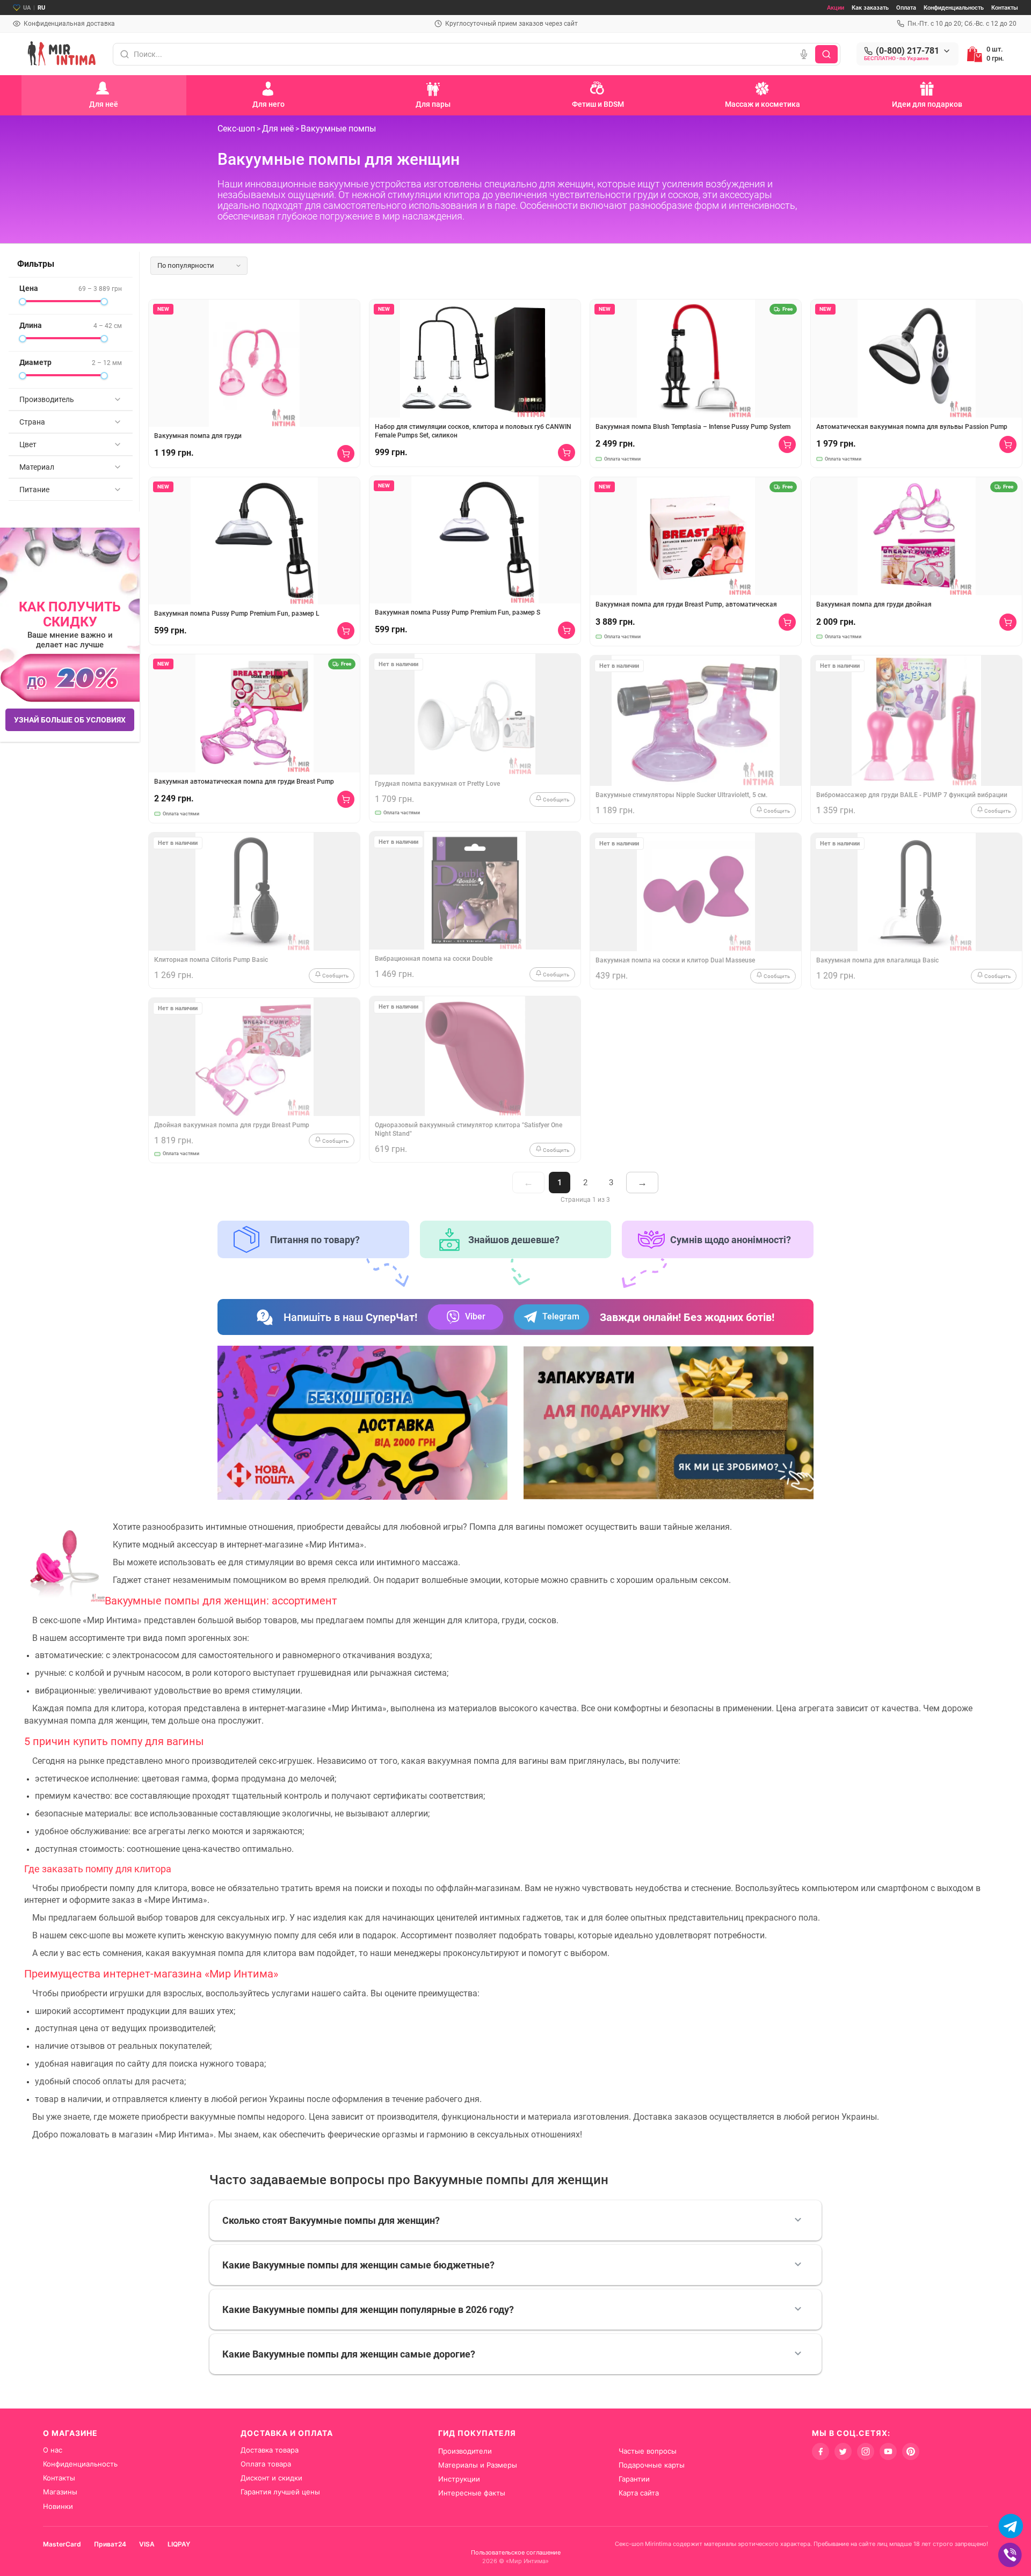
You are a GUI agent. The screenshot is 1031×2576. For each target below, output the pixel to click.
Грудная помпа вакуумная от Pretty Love (437, 784)
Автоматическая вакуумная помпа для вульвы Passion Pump (912, 427)
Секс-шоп (236, 129)
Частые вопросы (648, 2451)
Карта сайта (639, 2493)
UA (27, 8)
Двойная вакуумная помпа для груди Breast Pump (232, 1125)
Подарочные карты (652, 2465)
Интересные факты (472, 2493)
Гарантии (634, 2479)
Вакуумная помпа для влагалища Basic (877, 960)
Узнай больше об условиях (70, 720)
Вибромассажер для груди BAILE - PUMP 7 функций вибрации (912, 795)
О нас (53, 2450)
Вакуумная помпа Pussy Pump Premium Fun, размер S (458, 612)
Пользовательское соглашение (516, 2552)
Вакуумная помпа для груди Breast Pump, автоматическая (686, 604)
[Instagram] (866, 2451)
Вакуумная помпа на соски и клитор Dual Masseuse (675, 960)
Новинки (58, 2506)
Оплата (906, 8)
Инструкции (459, 2479)
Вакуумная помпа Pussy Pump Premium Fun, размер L (237, 614)
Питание (34, 490)
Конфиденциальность (954, 8)
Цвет (28, 444)
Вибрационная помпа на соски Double (434, 959)
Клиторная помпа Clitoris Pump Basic (211, 960)
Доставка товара (270, 2450)
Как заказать (870, 8)
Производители (465, 2451)
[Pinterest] (911, 2451)
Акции (836, 8)
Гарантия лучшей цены (280, 2492)
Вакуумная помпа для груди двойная (874, 604)
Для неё (278, 129)
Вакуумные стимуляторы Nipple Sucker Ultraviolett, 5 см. (681, 795)
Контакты (1005, 8)
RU (41, 8)
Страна (32, 422)
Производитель (47, 399)
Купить (346, 454)
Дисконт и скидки (271, 2478)
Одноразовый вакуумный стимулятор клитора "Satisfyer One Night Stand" (469, 1129)
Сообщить (335, 976)
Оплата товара (266, 2464)
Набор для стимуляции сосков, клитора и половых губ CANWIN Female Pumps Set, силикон (473, 431)
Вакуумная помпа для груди (198, 436)
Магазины (60, 2492)
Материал (37, 467)
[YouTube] (888, 2451)
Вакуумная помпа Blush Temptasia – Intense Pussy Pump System (693, 427)
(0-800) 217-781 (907, 51)
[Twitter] (843, 2451)
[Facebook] (821, 2451)
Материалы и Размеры (478, 2465)
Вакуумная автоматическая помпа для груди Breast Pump (244, 782)
